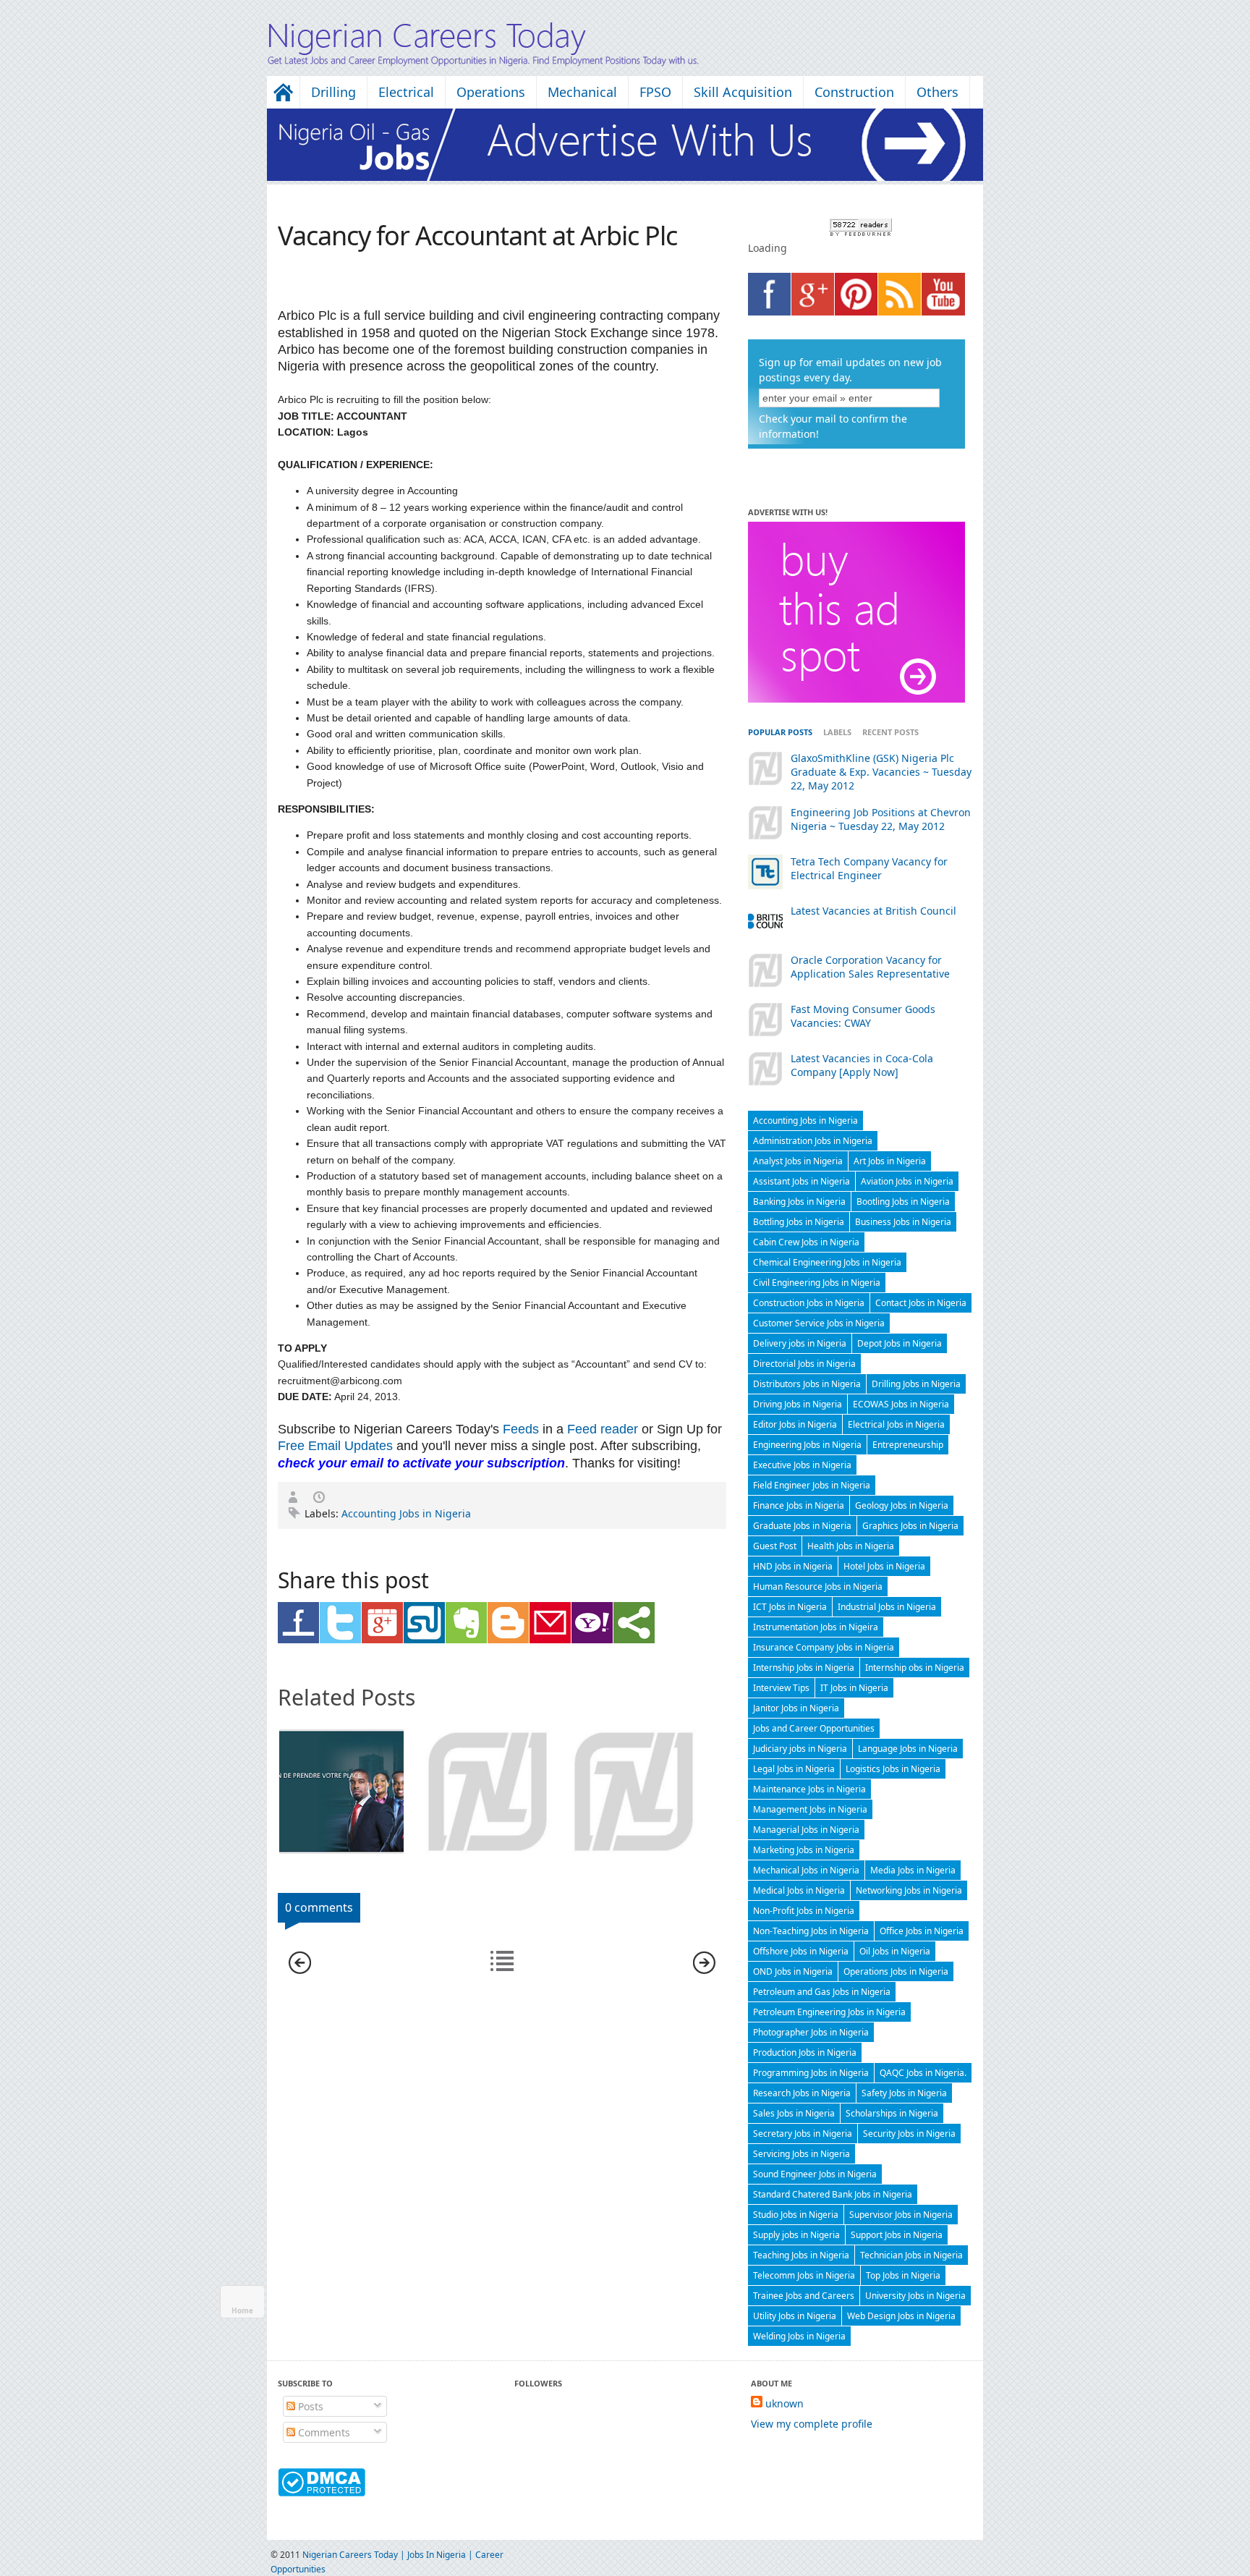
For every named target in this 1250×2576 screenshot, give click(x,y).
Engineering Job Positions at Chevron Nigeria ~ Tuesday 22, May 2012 (881, 819)
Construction (854, 92)
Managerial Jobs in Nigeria (806, 1830)
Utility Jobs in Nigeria (795, 2316)
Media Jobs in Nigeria (913, 1870)
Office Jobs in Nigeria (922, 1931)
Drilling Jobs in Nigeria (916, 1384)
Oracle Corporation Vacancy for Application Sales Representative (870, 967)
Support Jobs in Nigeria (897, 2235)
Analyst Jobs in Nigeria (798, 1161)
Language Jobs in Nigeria (908, 1749)
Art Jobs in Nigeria (890, 1161)
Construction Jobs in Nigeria (809, 1303)
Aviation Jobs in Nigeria (907, 1181)
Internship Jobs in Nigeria (804, 1668)
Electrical (406, 92)
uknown (785, 2403)
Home (242, 2310)
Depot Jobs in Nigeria (900, 1343)
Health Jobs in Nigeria (851, 1546)
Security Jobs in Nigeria (909, 2134)
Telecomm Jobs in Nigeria (804, 2275)
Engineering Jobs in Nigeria (807, 1445)
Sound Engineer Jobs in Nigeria (815, 2174)
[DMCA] (322, 2492)
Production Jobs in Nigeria (805, 2052)
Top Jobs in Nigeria (903, 2275)
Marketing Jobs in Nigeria (804, 1850)
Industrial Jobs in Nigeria (887, 1607)
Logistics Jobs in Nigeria (893, 1769)
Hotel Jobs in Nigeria (884, 1566)
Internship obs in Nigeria (915, 1668)
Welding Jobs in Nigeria (799, 2336)
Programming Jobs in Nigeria (811, 2073)
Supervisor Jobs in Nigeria (901, 2215)
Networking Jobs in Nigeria (909, 1890)
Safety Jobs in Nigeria (904, 2093)
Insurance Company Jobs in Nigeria (824, 1647)
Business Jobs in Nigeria (903, 1222)
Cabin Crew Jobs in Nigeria (806, 1242)
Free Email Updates (335, 1446)
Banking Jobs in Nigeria (799, 1202)
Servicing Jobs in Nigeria (802, 2154)
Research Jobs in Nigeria (802, 2093)
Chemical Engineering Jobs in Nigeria (827, 1262)
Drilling (333, 92)
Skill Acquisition (743, 92)
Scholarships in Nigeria (892, 2113)
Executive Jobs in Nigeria (802, 1465)
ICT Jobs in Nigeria (790, 1607)
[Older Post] (704, 1970)
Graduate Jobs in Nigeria (802, 1526)
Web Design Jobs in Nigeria (901, 2316)
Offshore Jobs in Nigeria (801, 1951)
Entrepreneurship (908, 1445)
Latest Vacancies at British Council (873, 911)
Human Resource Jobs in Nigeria (818, 1586)
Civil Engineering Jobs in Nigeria (817, 1283)
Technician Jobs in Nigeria (911, 2255)
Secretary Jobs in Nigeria (803, 2134)
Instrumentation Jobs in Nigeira (816, 1627)
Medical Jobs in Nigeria (799, 1890)
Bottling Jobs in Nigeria (799, 1222)
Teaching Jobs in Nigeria (801, 2255)
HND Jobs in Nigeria (793, 1566)
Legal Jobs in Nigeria (794, 1769)
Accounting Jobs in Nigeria (406, 1513)
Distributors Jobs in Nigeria (807, 1384)
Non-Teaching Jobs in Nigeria (811, 1931)
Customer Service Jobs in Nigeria (819, 1323)
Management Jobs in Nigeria (810, 1809)
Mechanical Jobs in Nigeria (806, 1870)
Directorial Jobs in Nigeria (804, 1364)
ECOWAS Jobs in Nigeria (901, 1404)
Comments (323, 2432)
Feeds (521, 1429)
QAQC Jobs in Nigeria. (923, 2073)
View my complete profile (812, 2424)
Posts (309, 2406)
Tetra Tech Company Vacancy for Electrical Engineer (869, 868)
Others (937, 92)
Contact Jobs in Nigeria (921, 1303)
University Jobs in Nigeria (915, 2296)
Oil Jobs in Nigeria (895, 1951)
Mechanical (582, 92)
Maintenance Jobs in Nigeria (809, 1789)
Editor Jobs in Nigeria (795, 1424)
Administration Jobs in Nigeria (813, 1141)
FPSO (655, 92)
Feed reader (603, 1429)
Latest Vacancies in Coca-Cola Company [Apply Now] (862, 1065)
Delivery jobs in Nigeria (800, 1343)
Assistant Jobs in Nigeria (802, 1181)
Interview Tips (781, 1688)
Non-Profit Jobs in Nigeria (804, 1911)
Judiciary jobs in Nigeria (800, 1749)
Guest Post (775, 1546)
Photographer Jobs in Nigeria (811, 2032)
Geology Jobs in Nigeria (902, 1505)
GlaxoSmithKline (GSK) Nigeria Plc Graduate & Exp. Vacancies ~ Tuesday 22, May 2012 (881, 772)
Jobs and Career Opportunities (814, 1728)
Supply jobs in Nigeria (796, 2235)
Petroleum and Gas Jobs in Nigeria (822, 1992)
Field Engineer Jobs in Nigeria (812, 1485)
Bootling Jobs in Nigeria (903, 1202)
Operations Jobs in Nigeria (896, 1971)
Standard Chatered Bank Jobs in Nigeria (833, 2194)
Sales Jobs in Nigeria (794, 2113)
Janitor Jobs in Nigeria (796, 1708)
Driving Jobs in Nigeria (798, 1404)
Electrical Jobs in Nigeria (896, 1424)
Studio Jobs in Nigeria (796, 2215)
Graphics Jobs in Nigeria (910, 1526)
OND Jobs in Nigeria (793, 1971)
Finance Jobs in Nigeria (799, 1505)
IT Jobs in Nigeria (854, 1688)
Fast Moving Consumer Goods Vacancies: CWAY (863, 1016)
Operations (491, 92)
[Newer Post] (300, 1970)
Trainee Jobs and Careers (804, 2296)
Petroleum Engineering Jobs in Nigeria (829, 2012)
